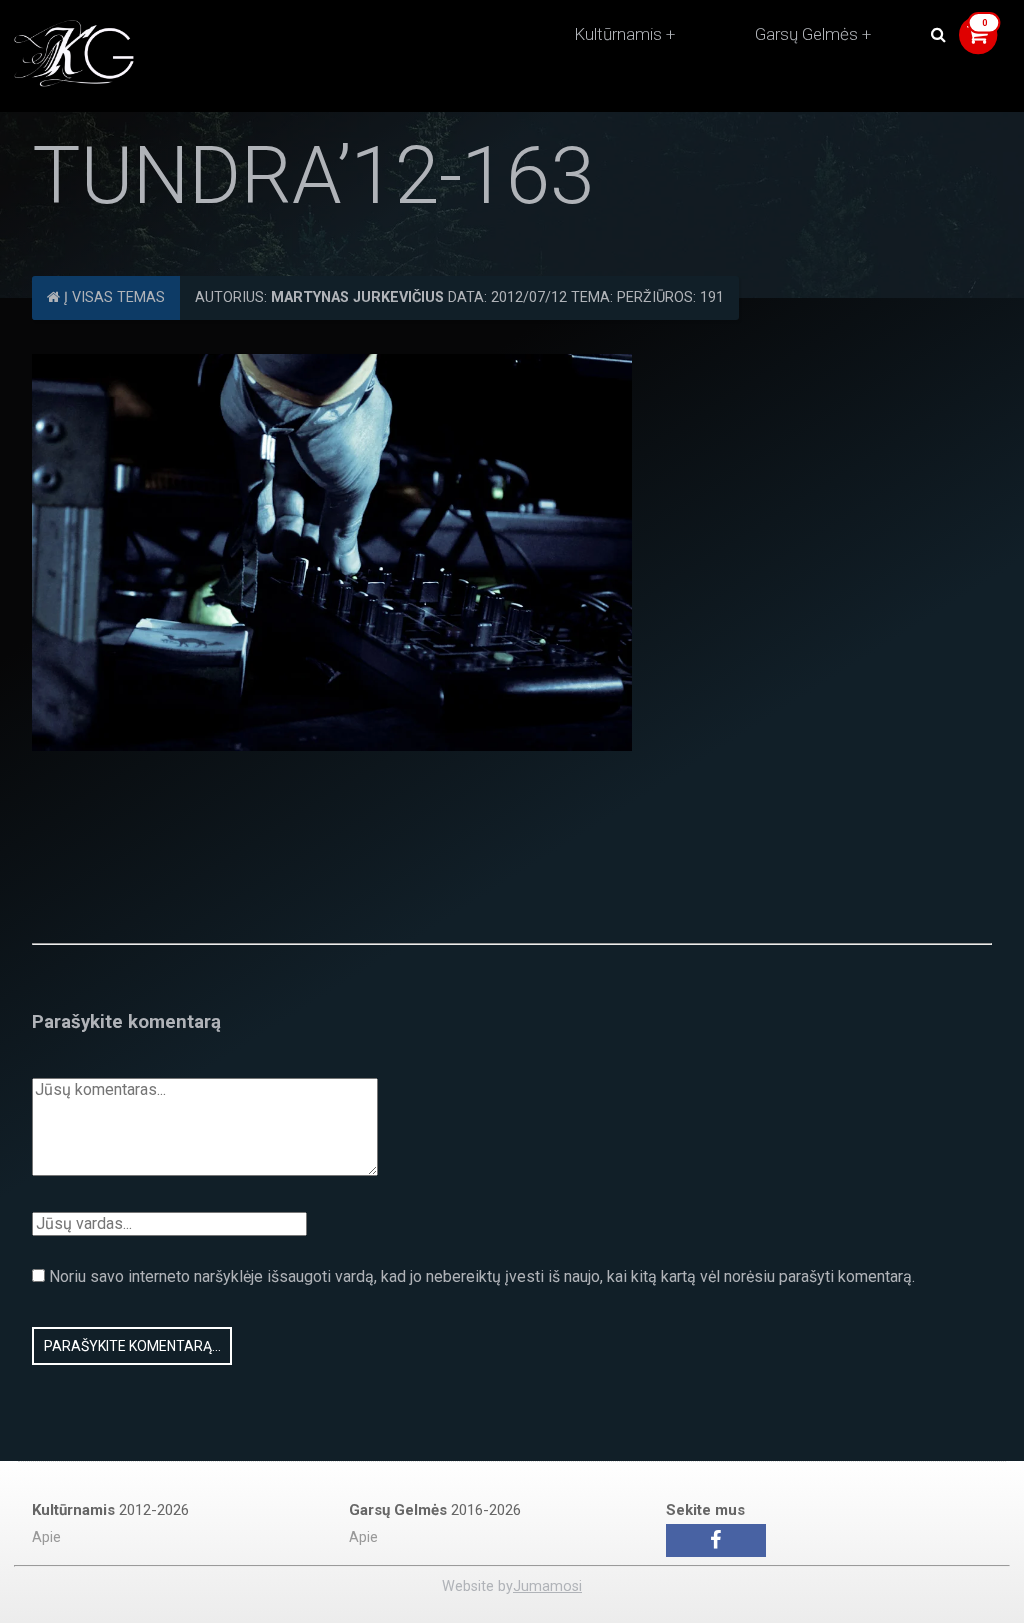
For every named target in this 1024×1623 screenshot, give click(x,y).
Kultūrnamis (618, 34)
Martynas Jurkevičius (357, 297)
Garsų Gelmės (806, 34)
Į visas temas (112, 297)
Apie (46, 1537)
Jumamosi (547, 1586)
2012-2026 (110, 1510)
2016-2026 (435, 1510)
